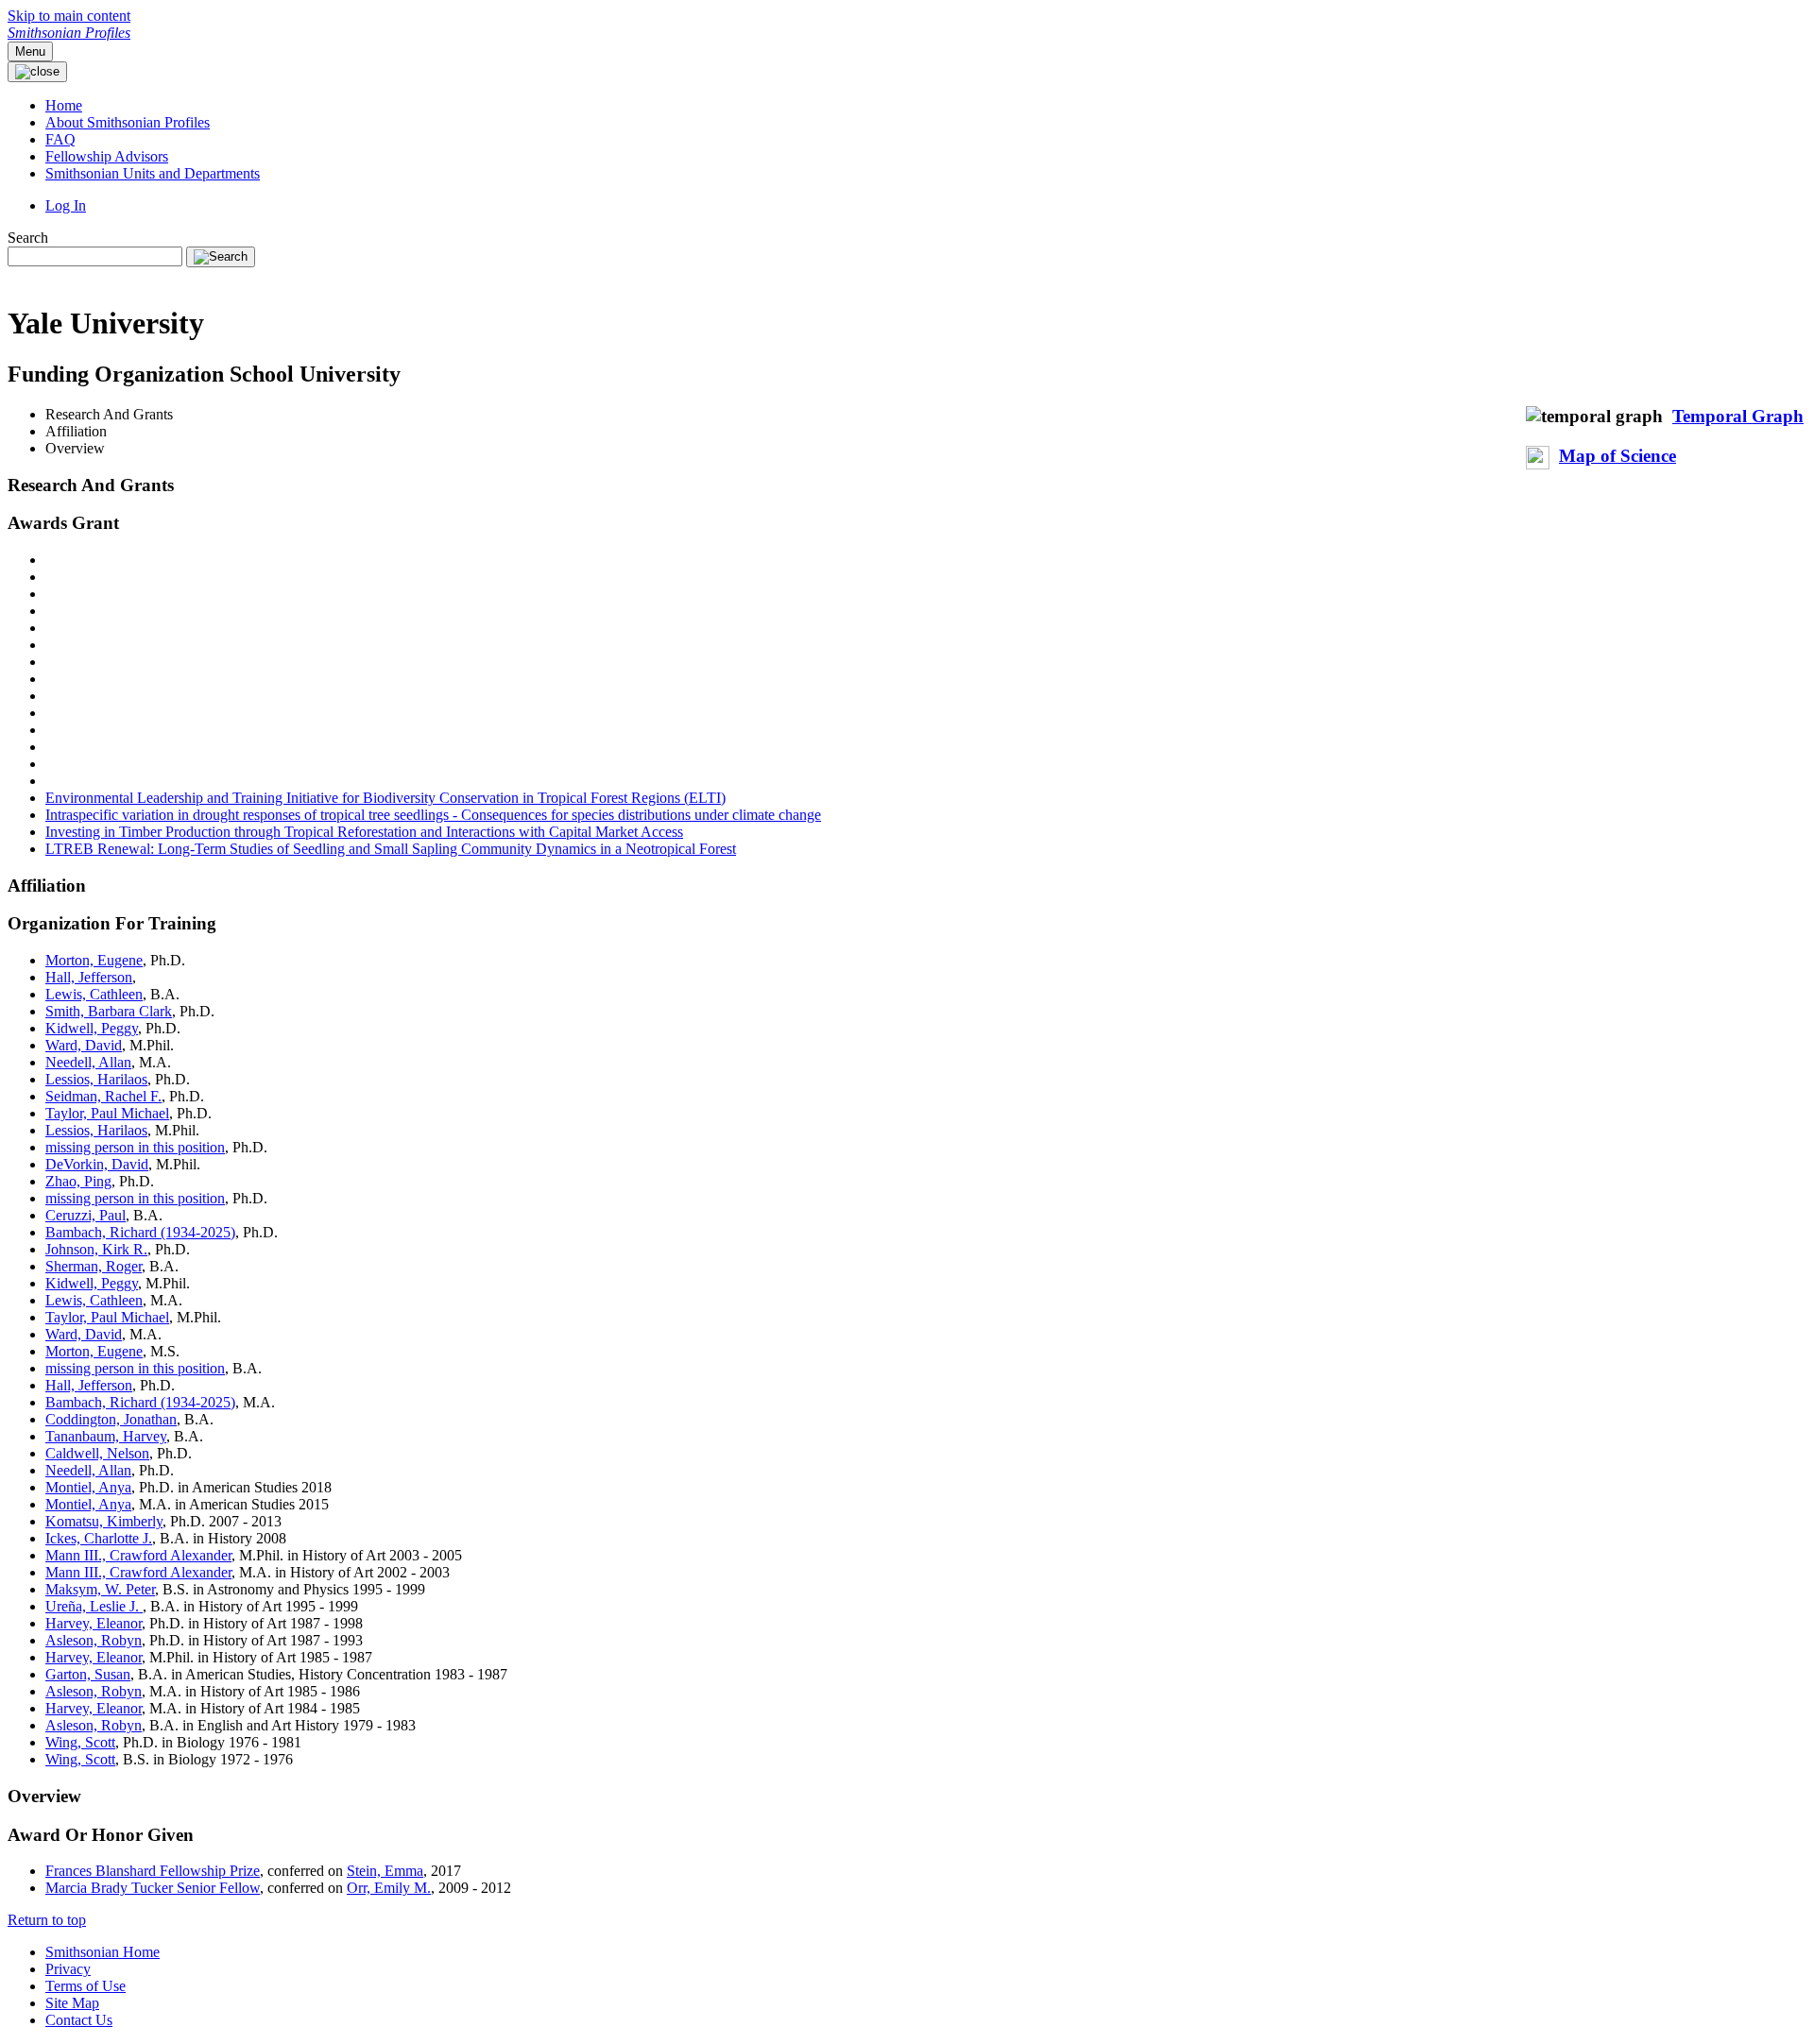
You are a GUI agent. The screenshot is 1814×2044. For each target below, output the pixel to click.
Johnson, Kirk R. (96, 1249)
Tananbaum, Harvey (106, 1436)
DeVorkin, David (97, 1164)
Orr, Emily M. (389, 1888)
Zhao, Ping (78, 1181)
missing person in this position (135, 1147)
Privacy (68, 1969)
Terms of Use (86, 1986)
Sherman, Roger (94, 1266)
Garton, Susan (88, 1674)
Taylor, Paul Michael (107, 1113)
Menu (30, 51)
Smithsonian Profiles (69, 33)
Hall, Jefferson (89, 977)
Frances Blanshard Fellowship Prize (153, 1871)
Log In (66, 205)
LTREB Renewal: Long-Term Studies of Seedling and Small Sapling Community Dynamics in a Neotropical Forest (391, 849)
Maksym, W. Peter (100, 1589)
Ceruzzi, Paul (86, 1215)
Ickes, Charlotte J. (99, 1538)
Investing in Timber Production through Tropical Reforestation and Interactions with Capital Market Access (364, 832)
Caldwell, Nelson (97, 1453)
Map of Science (1617, 456)
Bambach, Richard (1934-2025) (140, 1232)
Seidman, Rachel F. (103, 1096)
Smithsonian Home (103, 1952)
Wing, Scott (80, 1742)
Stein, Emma (385, 1871)
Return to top (47, 1920)
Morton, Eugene (94, 960)
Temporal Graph (1738, 416)
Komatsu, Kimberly (104, 1521)
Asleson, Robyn (94, 1640)
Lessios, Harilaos (96, 1079)
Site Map (72, 2003)
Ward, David (84, 1045)
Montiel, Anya (88, 1487)
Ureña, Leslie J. (94, 1606)
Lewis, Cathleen (94, 994)
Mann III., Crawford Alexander (138, 1555)
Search (28, 238)
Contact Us (79, 2020)
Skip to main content (69, 16)
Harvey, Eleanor (94, 1623)
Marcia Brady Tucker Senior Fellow (153, 1888)
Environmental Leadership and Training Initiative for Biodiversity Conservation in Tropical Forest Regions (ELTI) (385, 798)
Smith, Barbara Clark (109, 1011)
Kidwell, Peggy (92, 1028)
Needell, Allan (88, 1062)
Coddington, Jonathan (111, 1419)
